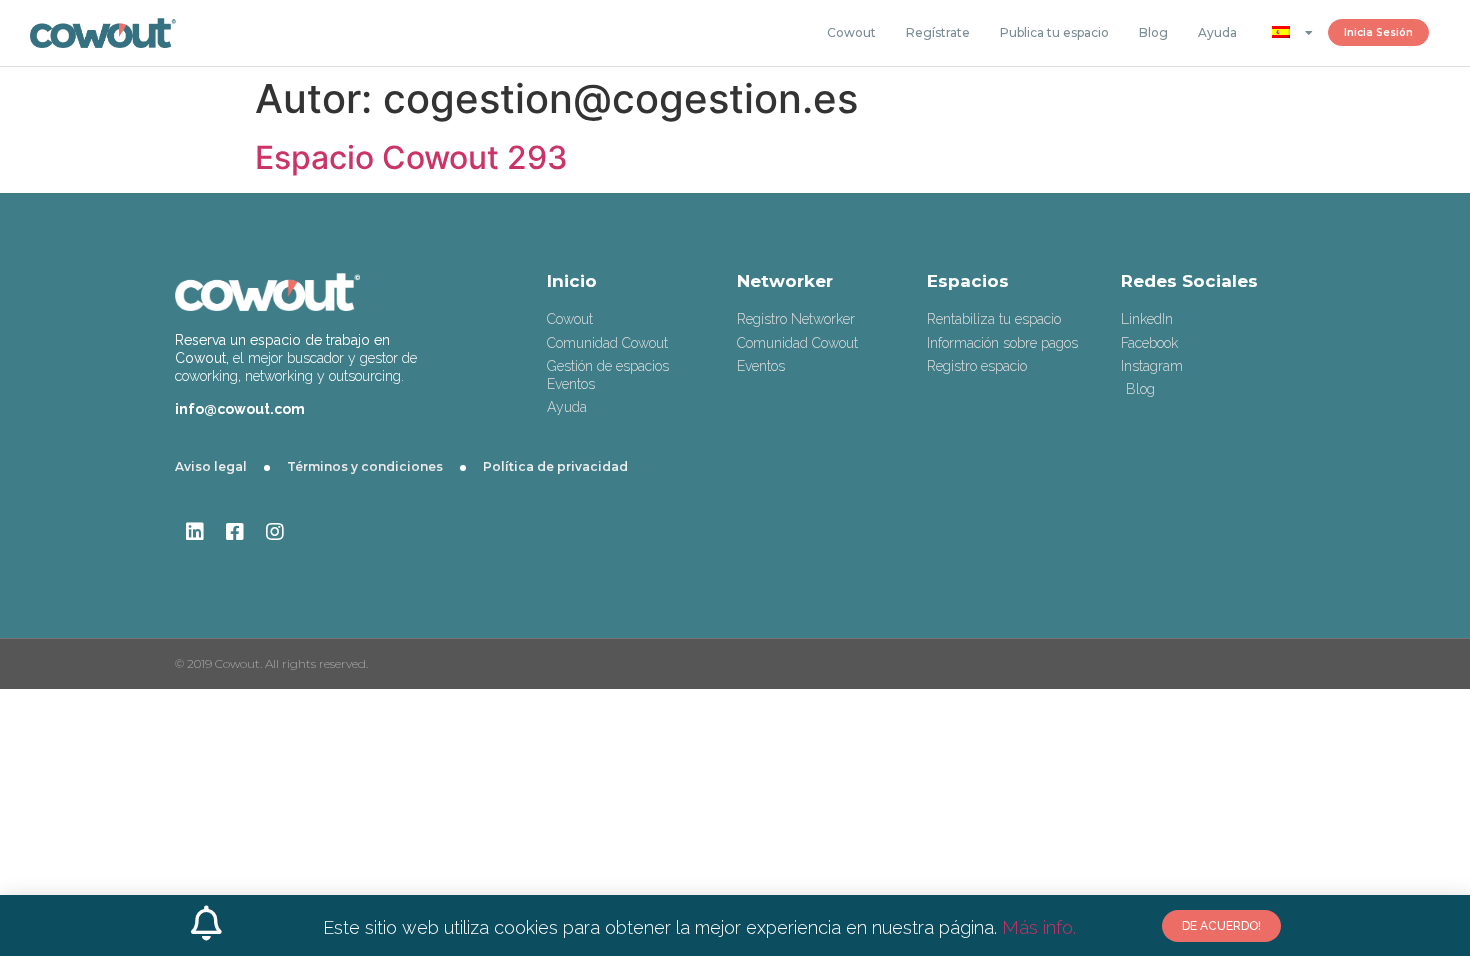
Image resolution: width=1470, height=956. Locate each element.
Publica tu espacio (1054, 32)
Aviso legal (211, 466)
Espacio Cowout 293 (411, 157)
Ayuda (1217, 32)
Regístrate (938, 32)
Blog (1153, 32)
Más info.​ (1036, 927)
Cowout (851, 32)
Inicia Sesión (1378, 32)
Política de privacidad (555, 466)
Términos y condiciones (365, 466)
